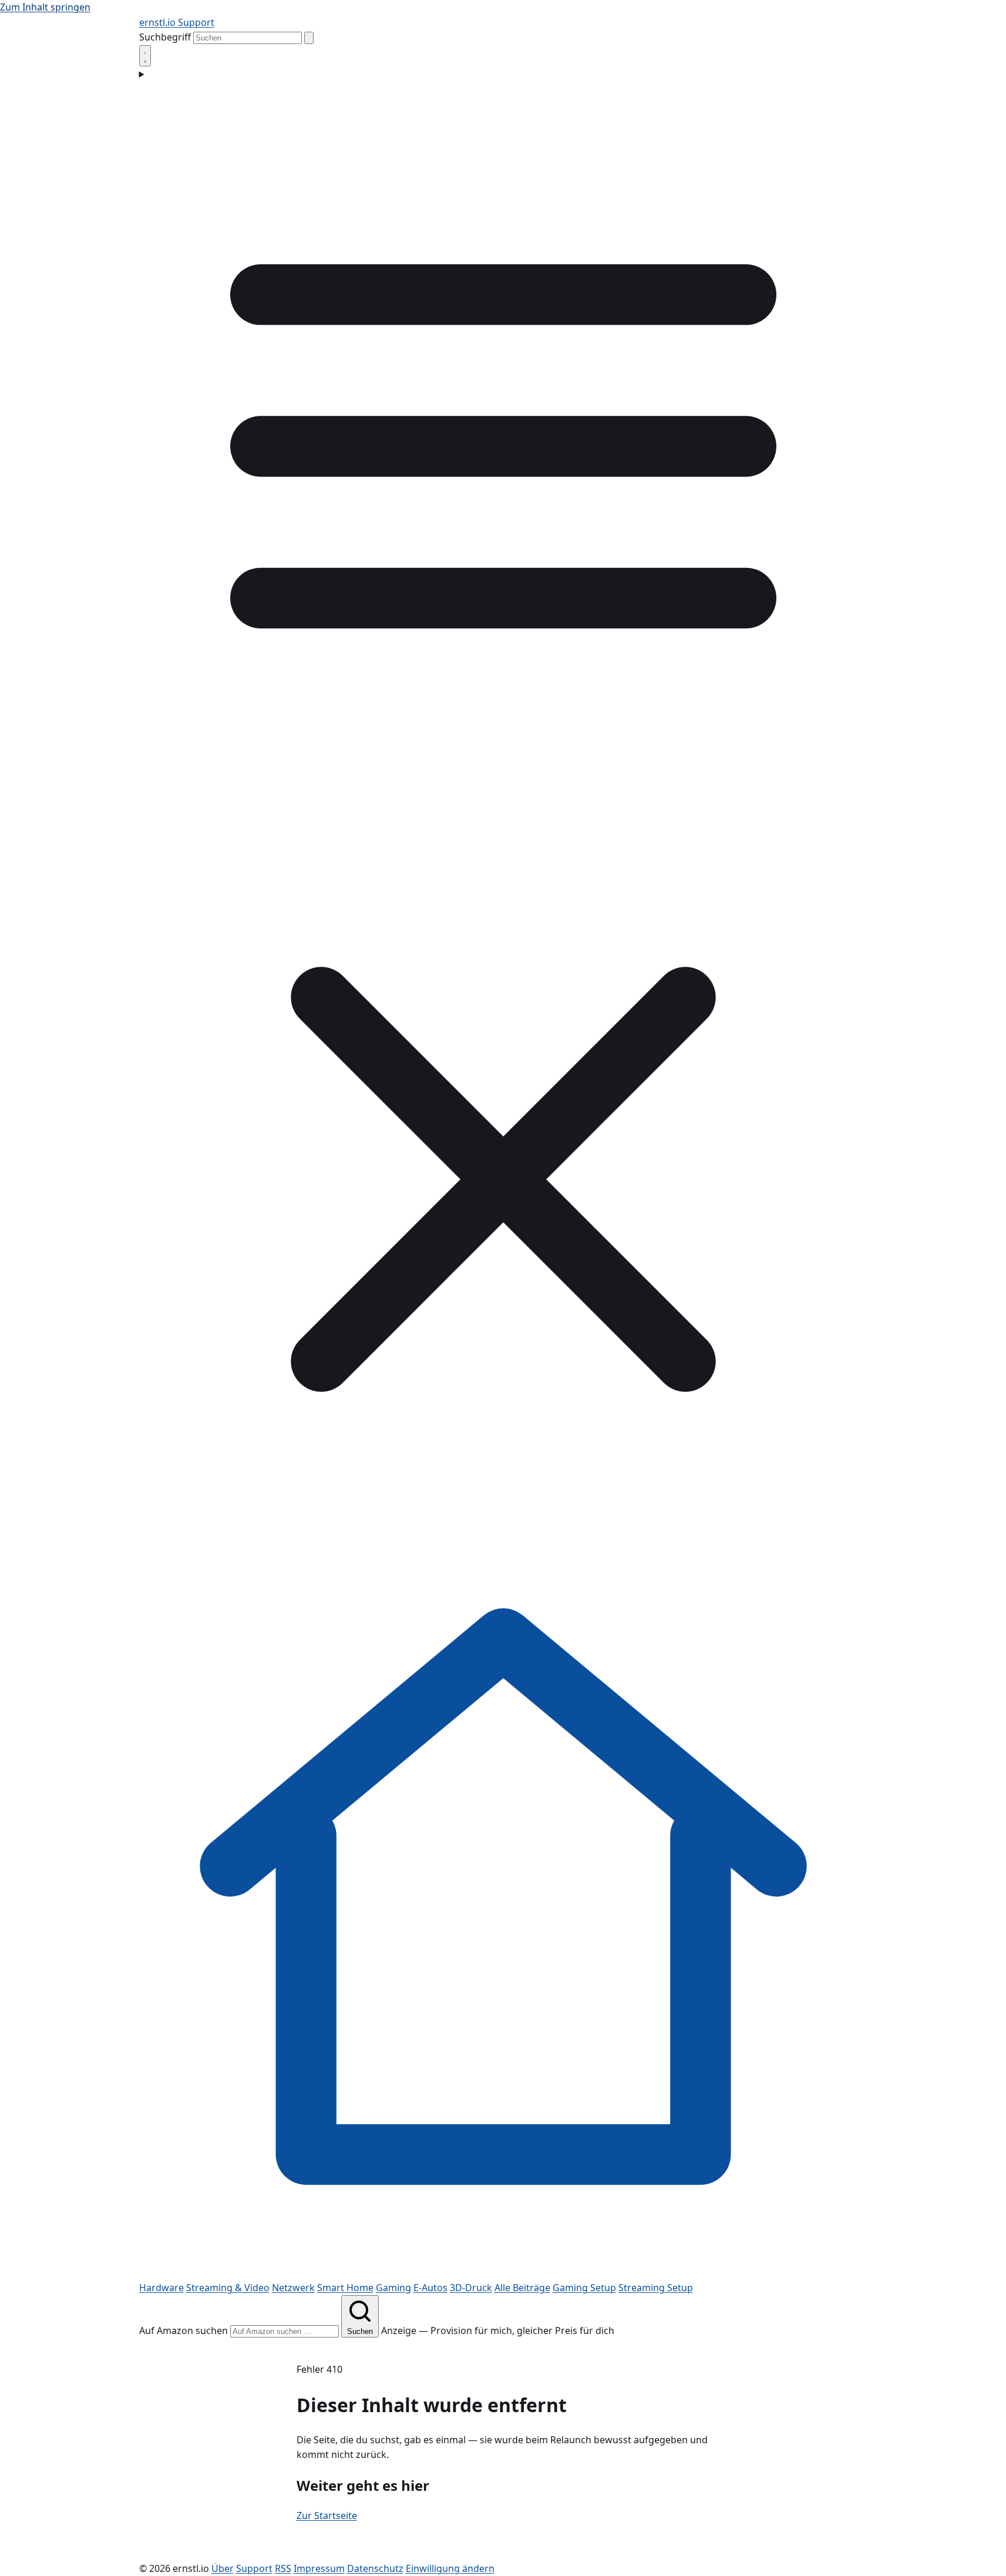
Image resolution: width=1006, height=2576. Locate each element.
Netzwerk (293, 2288)
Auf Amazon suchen (184, 2330)
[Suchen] (309, 38)
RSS (283, 2568)
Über (223, 2568)
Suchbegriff (165, 37)
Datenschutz (375, 2568)
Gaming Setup (584, 2288)
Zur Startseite (327, 2516)
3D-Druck (471, 2288)
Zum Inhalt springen (45, 7)
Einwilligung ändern (450, 2568)
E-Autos (430, 2288)
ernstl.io (159, 22)
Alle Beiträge (522, 2288)
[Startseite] (503, 2272)
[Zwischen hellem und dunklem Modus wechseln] (145, 56)
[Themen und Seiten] (503, 807)
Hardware (162, 2288)
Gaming (393, 2288)
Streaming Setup (656, 2288)
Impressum (319, 2568)
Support (196, 22)
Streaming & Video (228, 2288)
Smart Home (345, 2288)
